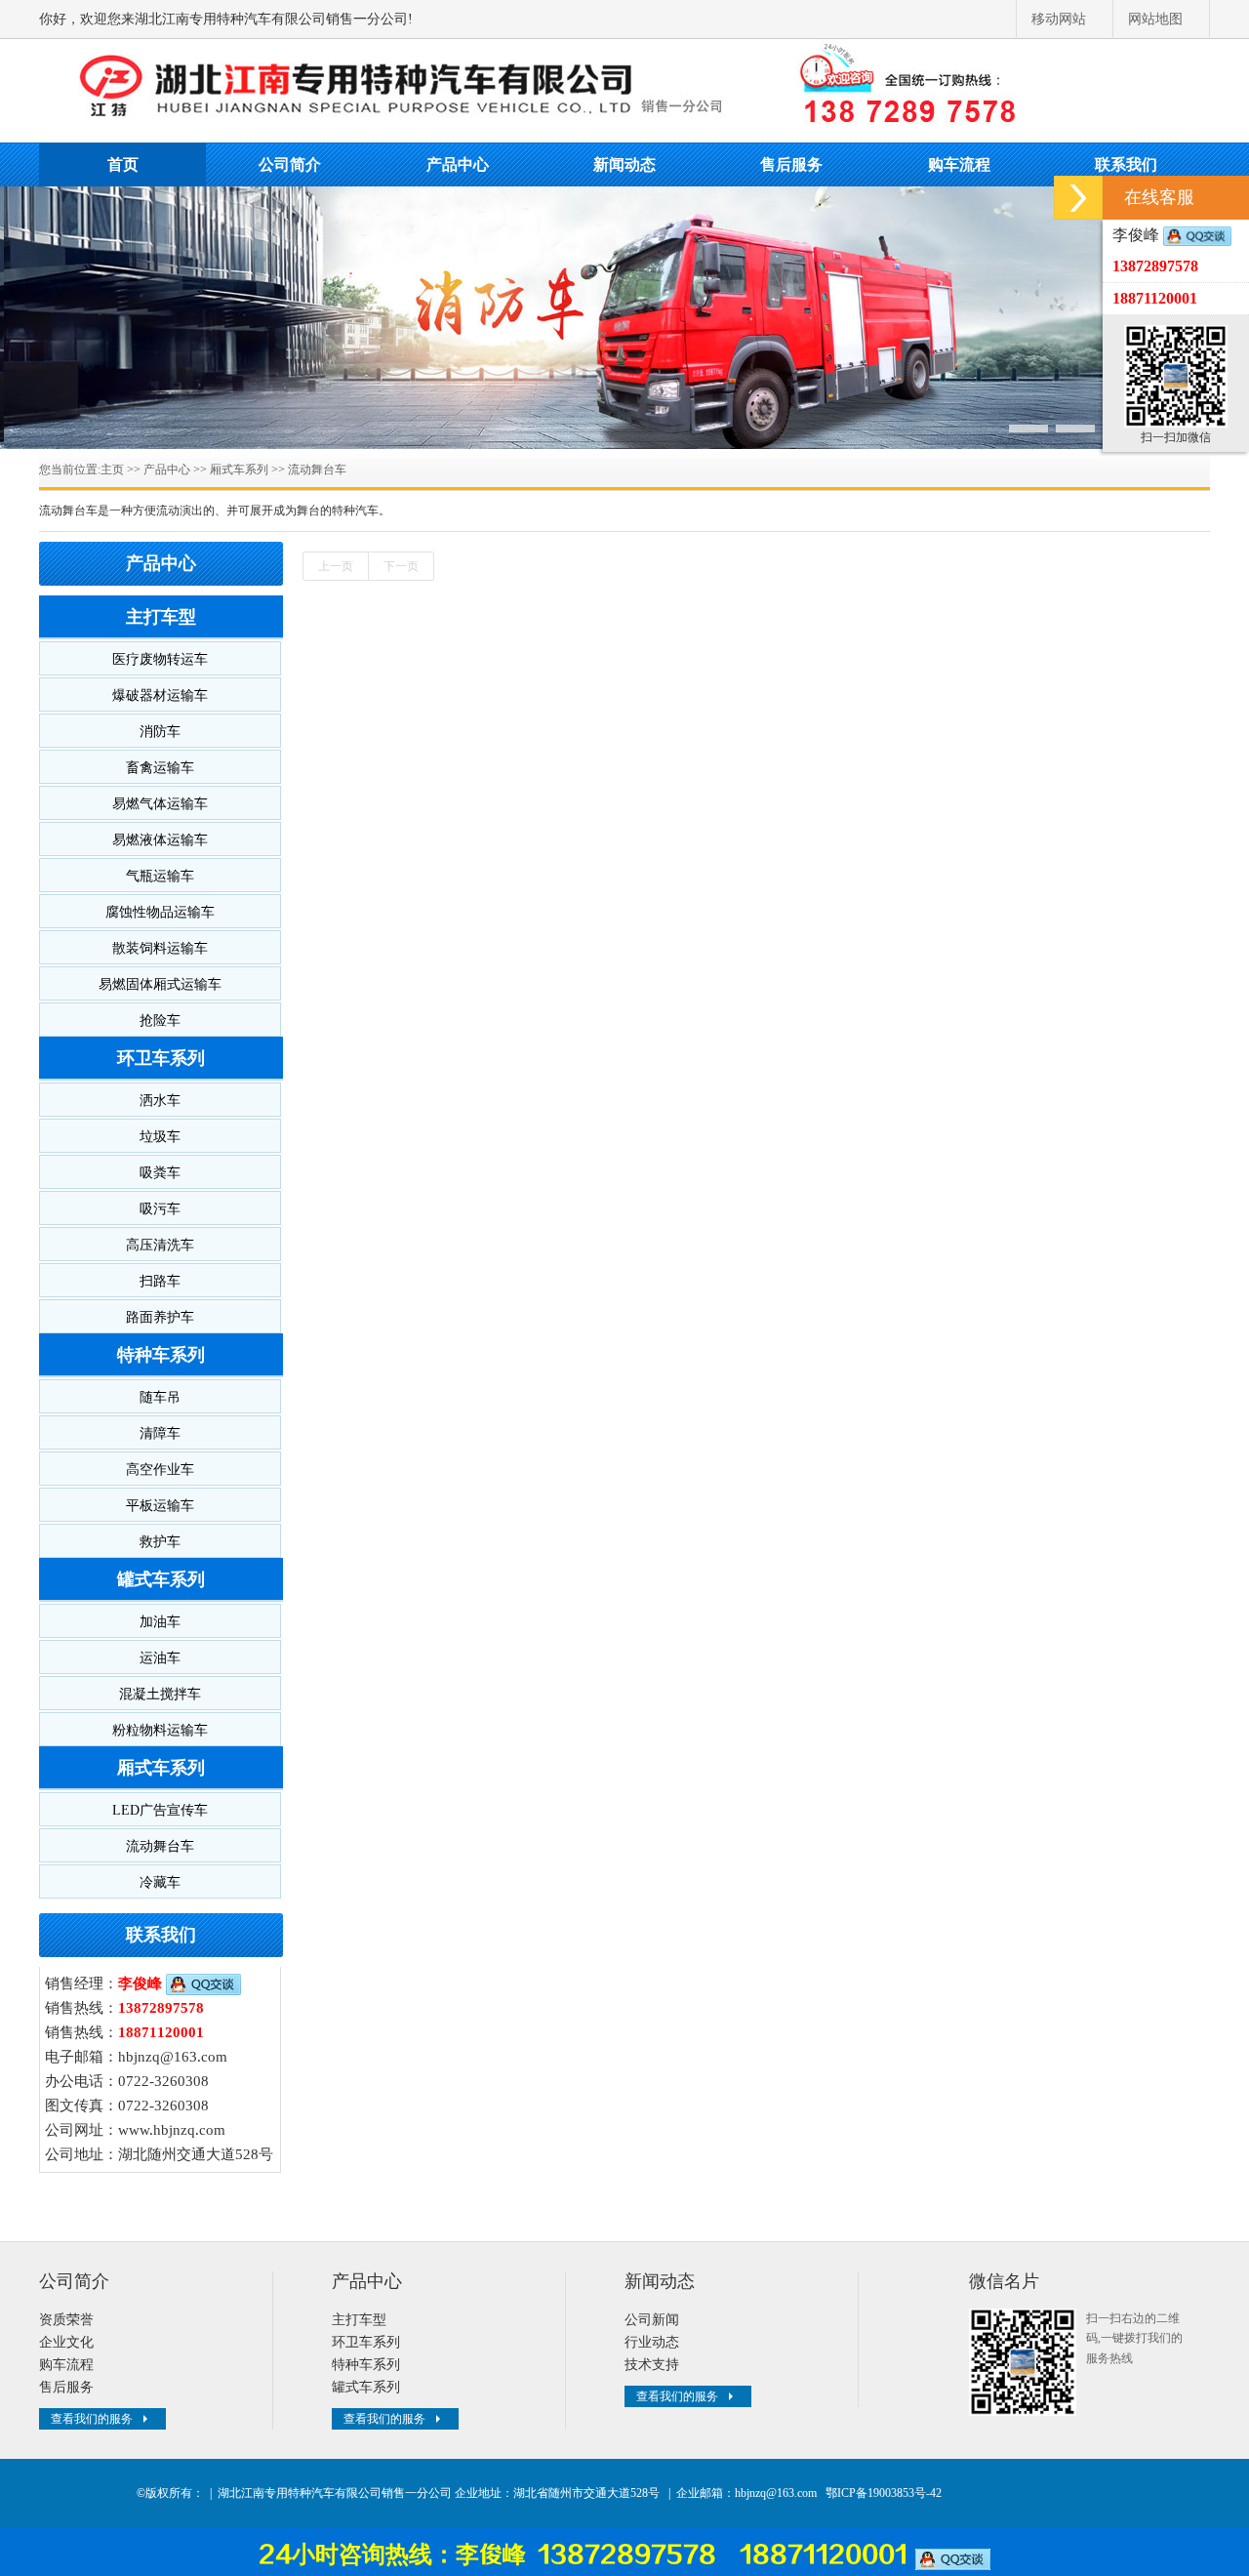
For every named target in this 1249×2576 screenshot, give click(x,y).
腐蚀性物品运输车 (160, 912)
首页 (123, 164)
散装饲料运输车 (160, 948)
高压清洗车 (160, 1245)
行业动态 (652, 2342)
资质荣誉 (66, 2320)
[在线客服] (1078, 198)
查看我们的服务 (92, 2419)
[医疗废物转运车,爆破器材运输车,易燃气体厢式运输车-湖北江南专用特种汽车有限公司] (624, 88)
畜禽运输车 (160, 768)
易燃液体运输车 (160, 840)
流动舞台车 (317, 470)
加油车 (160, 1622)
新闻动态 (624, 164)
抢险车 (160, 1021)
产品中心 (458, 164)
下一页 (401, 566)
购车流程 (959, 164)
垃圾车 (160, 1137)
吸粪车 (160, 1173)
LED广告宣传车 (160, 1810)
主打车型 (161, 617)
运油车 (160, 1658)
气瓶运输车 (160, 876)
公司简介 (290, 164)
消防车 (160, 732)
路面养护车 (160, 1317)
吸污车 (160, 1209)
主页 (112, 470)
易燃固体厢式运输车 (160, 984)
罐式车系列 (161, 1579)
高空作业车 (160, 1470)
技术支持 (652, 2365)
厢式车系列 (239, 470)
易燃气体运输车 (160, 804)
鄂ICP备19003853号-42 (884, 2493)
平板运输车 (160, 1506)
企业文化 (66, 2342)
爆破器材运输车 (160, 695)
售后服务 (791, 164)
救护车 (160, 1542)
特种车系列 (161, 1355)
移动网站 (1059, 19)
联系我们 (1126, 164)
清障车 (160, 1433)
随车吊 (160, 1397)
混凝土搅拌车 (160, 1694)
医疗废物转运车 (160, 659)
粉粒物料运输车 (160, 1730)
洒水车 (160, 1101)
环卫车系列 (161, 1058)
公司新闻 (652, 2320)
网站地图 (1155, 19)
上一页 (336, 566)
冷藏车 (160, 1882)
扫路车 (160, 1281)
